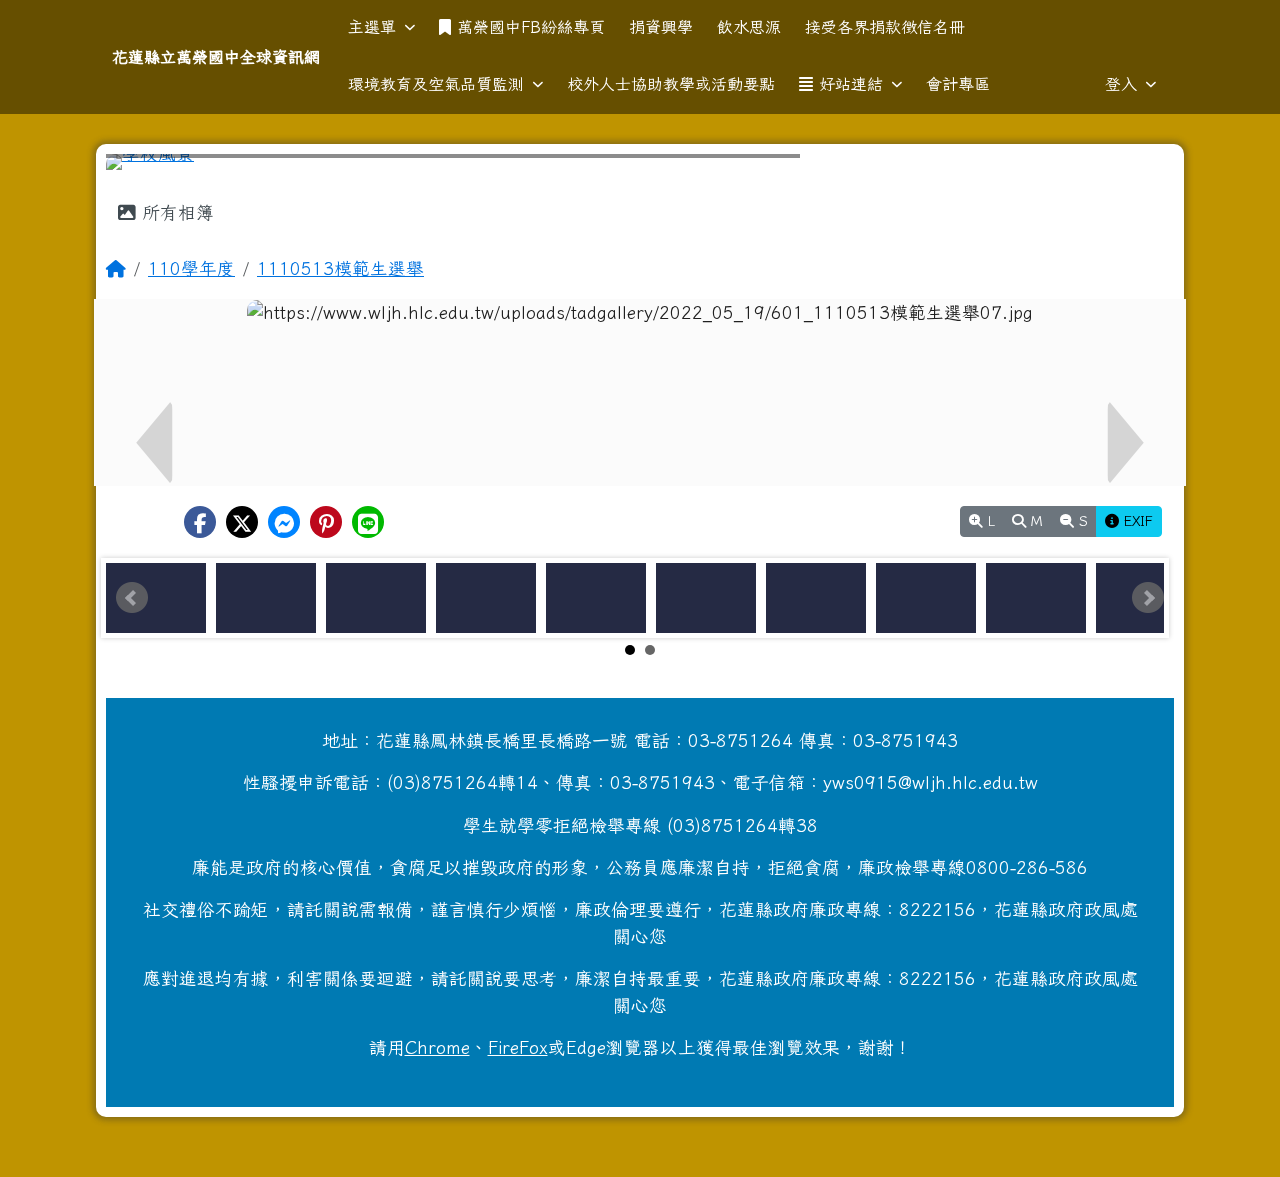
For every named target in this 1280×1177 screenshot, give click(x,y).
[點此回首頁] (640, 162)
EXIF (1136, 521)
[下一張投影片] (1126, 166)
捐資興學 (661, 27)
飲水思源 (749, 27)
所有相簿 (175, 212)
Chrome (437, 1047)
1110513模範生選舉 (340, 268)
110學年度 (191, 268)
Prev (132, 598)
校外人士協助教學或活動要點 (671, 84)
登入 (1121, 84)
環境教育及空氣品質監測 (436, 84)
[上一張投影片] (154, 166)
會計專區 (958, 84)
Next (1148, 598)
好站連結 (851, 84)
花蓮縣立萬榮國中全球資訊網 (216, 57)
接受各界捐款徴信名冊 (885, 27)
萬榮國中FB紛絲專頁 (531, 27)
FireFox (518, 1047)
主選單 (372, 27)
